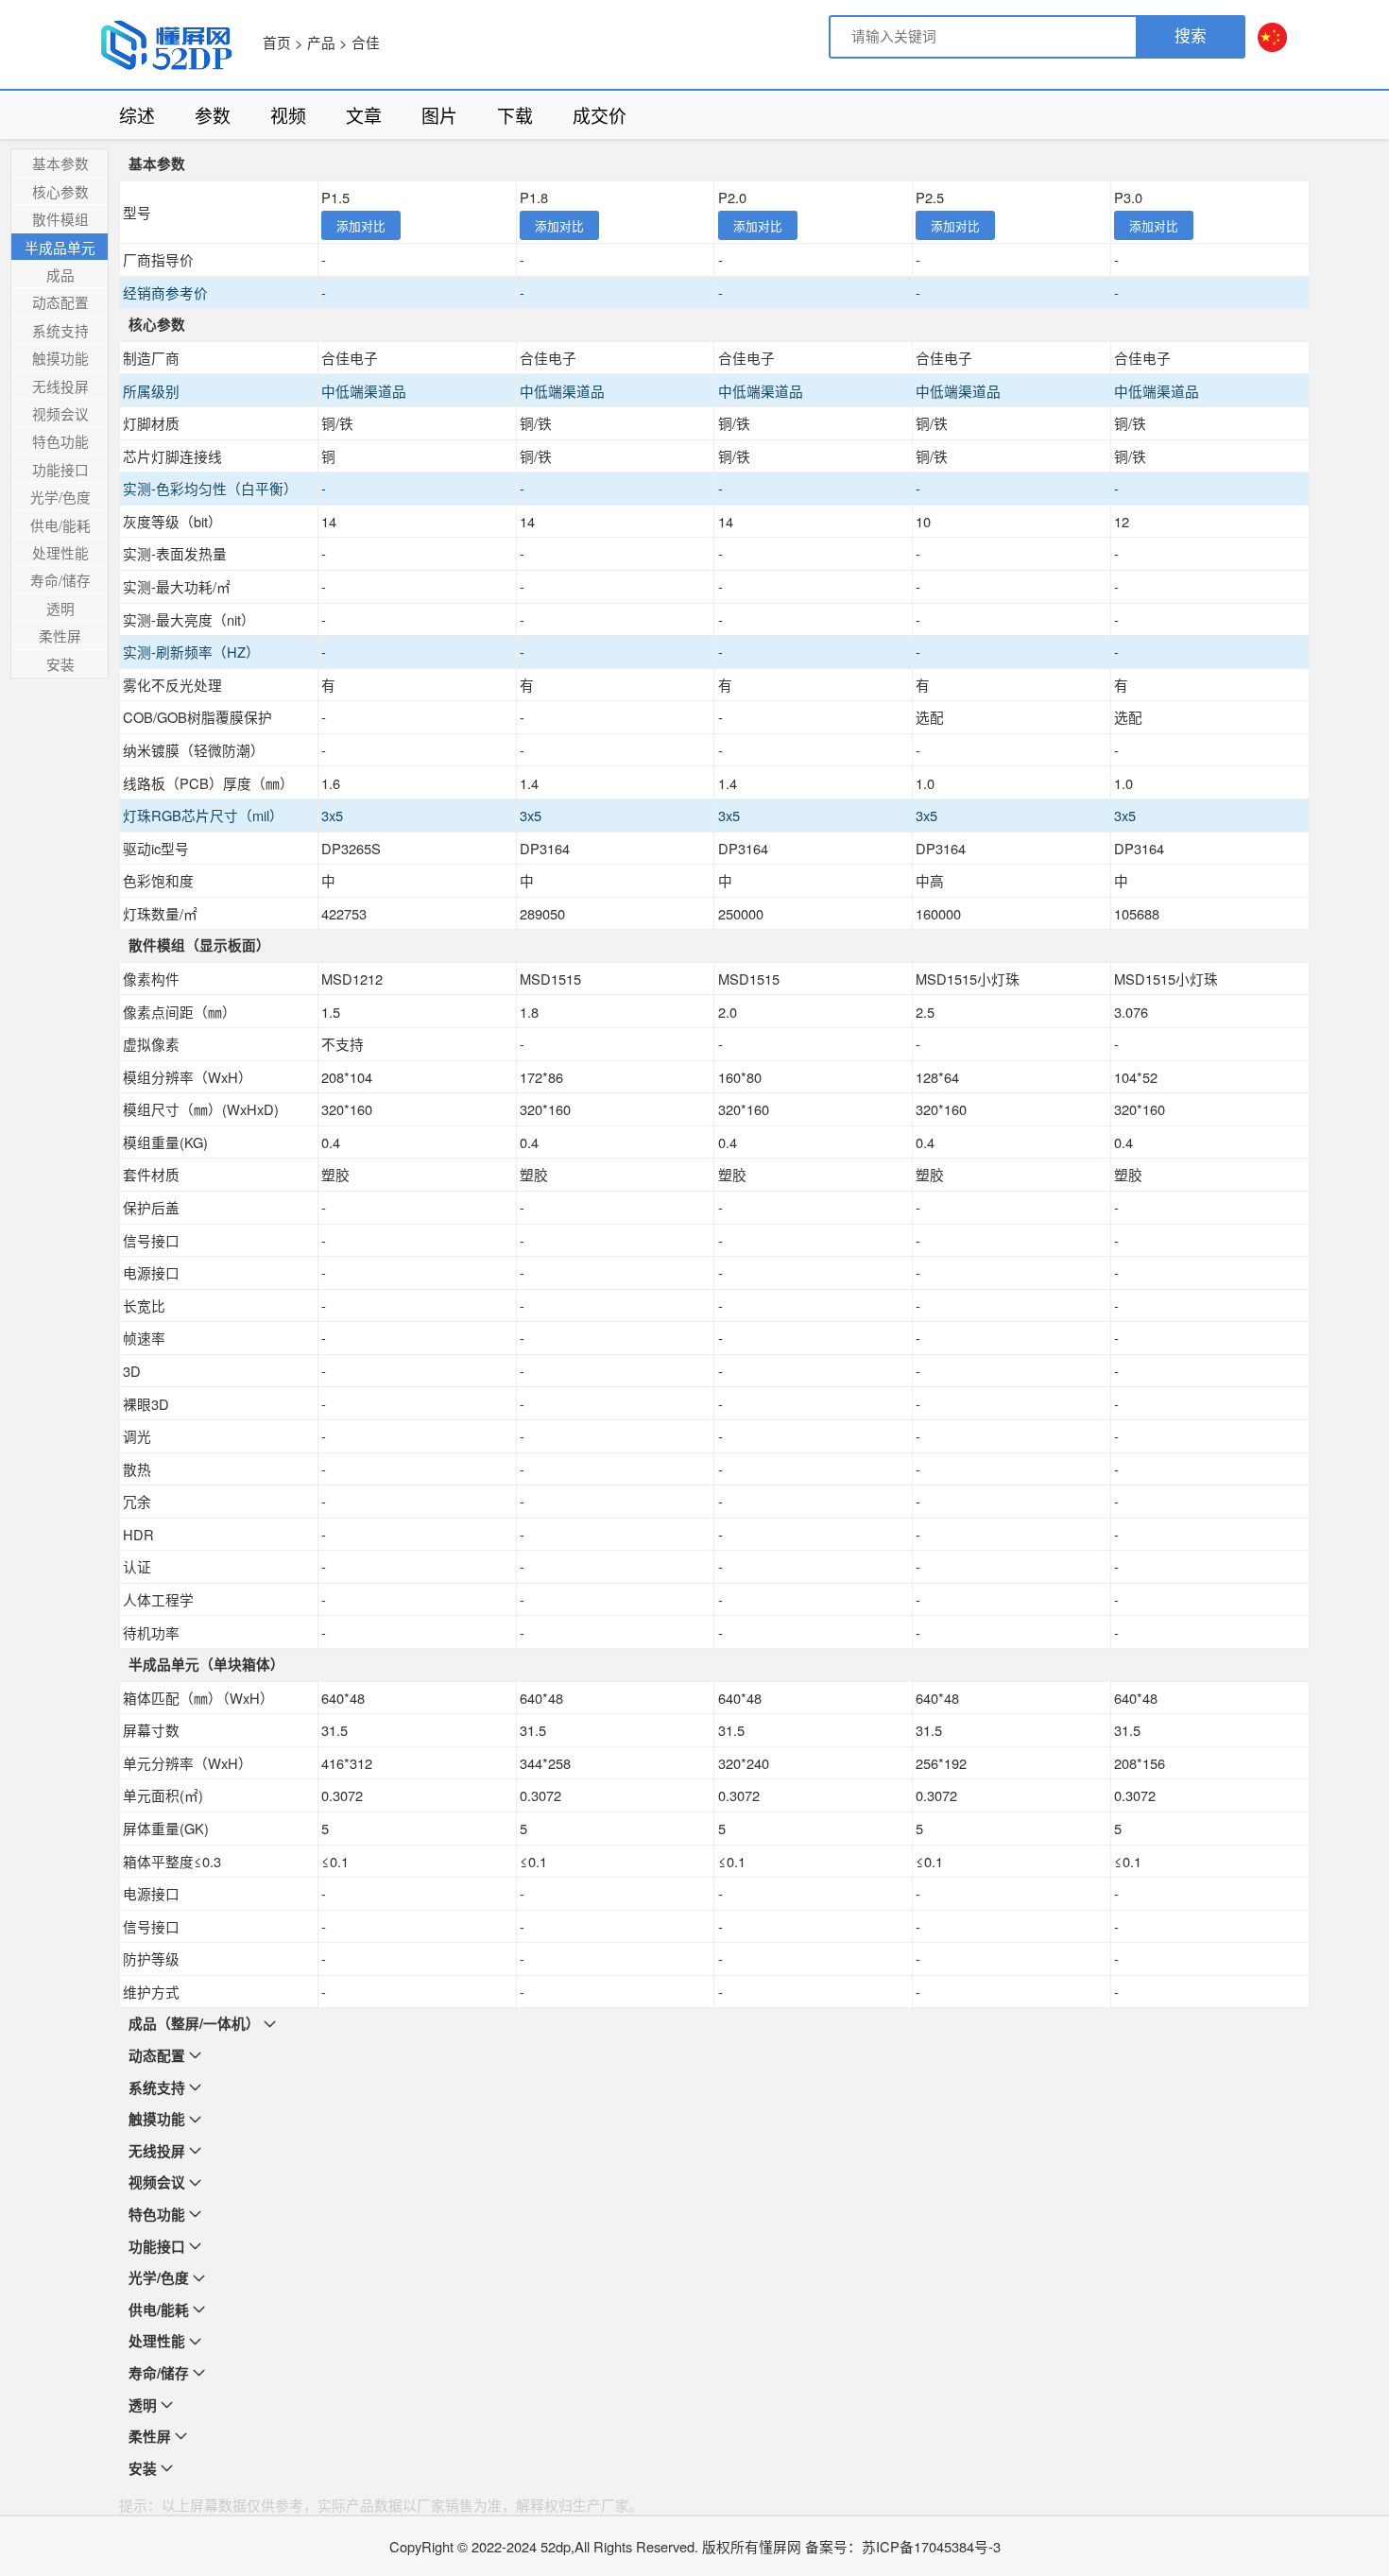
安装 (60, 664)
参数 (213, 115)
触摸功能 (60, 358)
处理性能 (60, 552)
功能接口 (60, 469)
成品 (60, 275)
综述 (137, 115)
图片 (439, 115)
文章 (364, 115)
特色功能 (60, 441)
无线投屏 (60, 386)
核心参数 (60, 191)
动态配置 (60, 302)
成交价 (600, 115)
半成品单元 (60, 247)
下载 (515, 115)
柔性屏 (60, 635)
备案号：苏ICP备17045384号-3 (903, 2546)
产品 (321, 42)
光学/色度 (60, 497)
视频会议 (60, 413)
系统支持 (60, 330)
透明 (60, 608)
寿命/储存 (60, 580)
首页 (277, 42)
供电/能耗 (60, 525)
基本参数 (60, 163)
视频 (288, 115)
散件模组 (60, 219)
